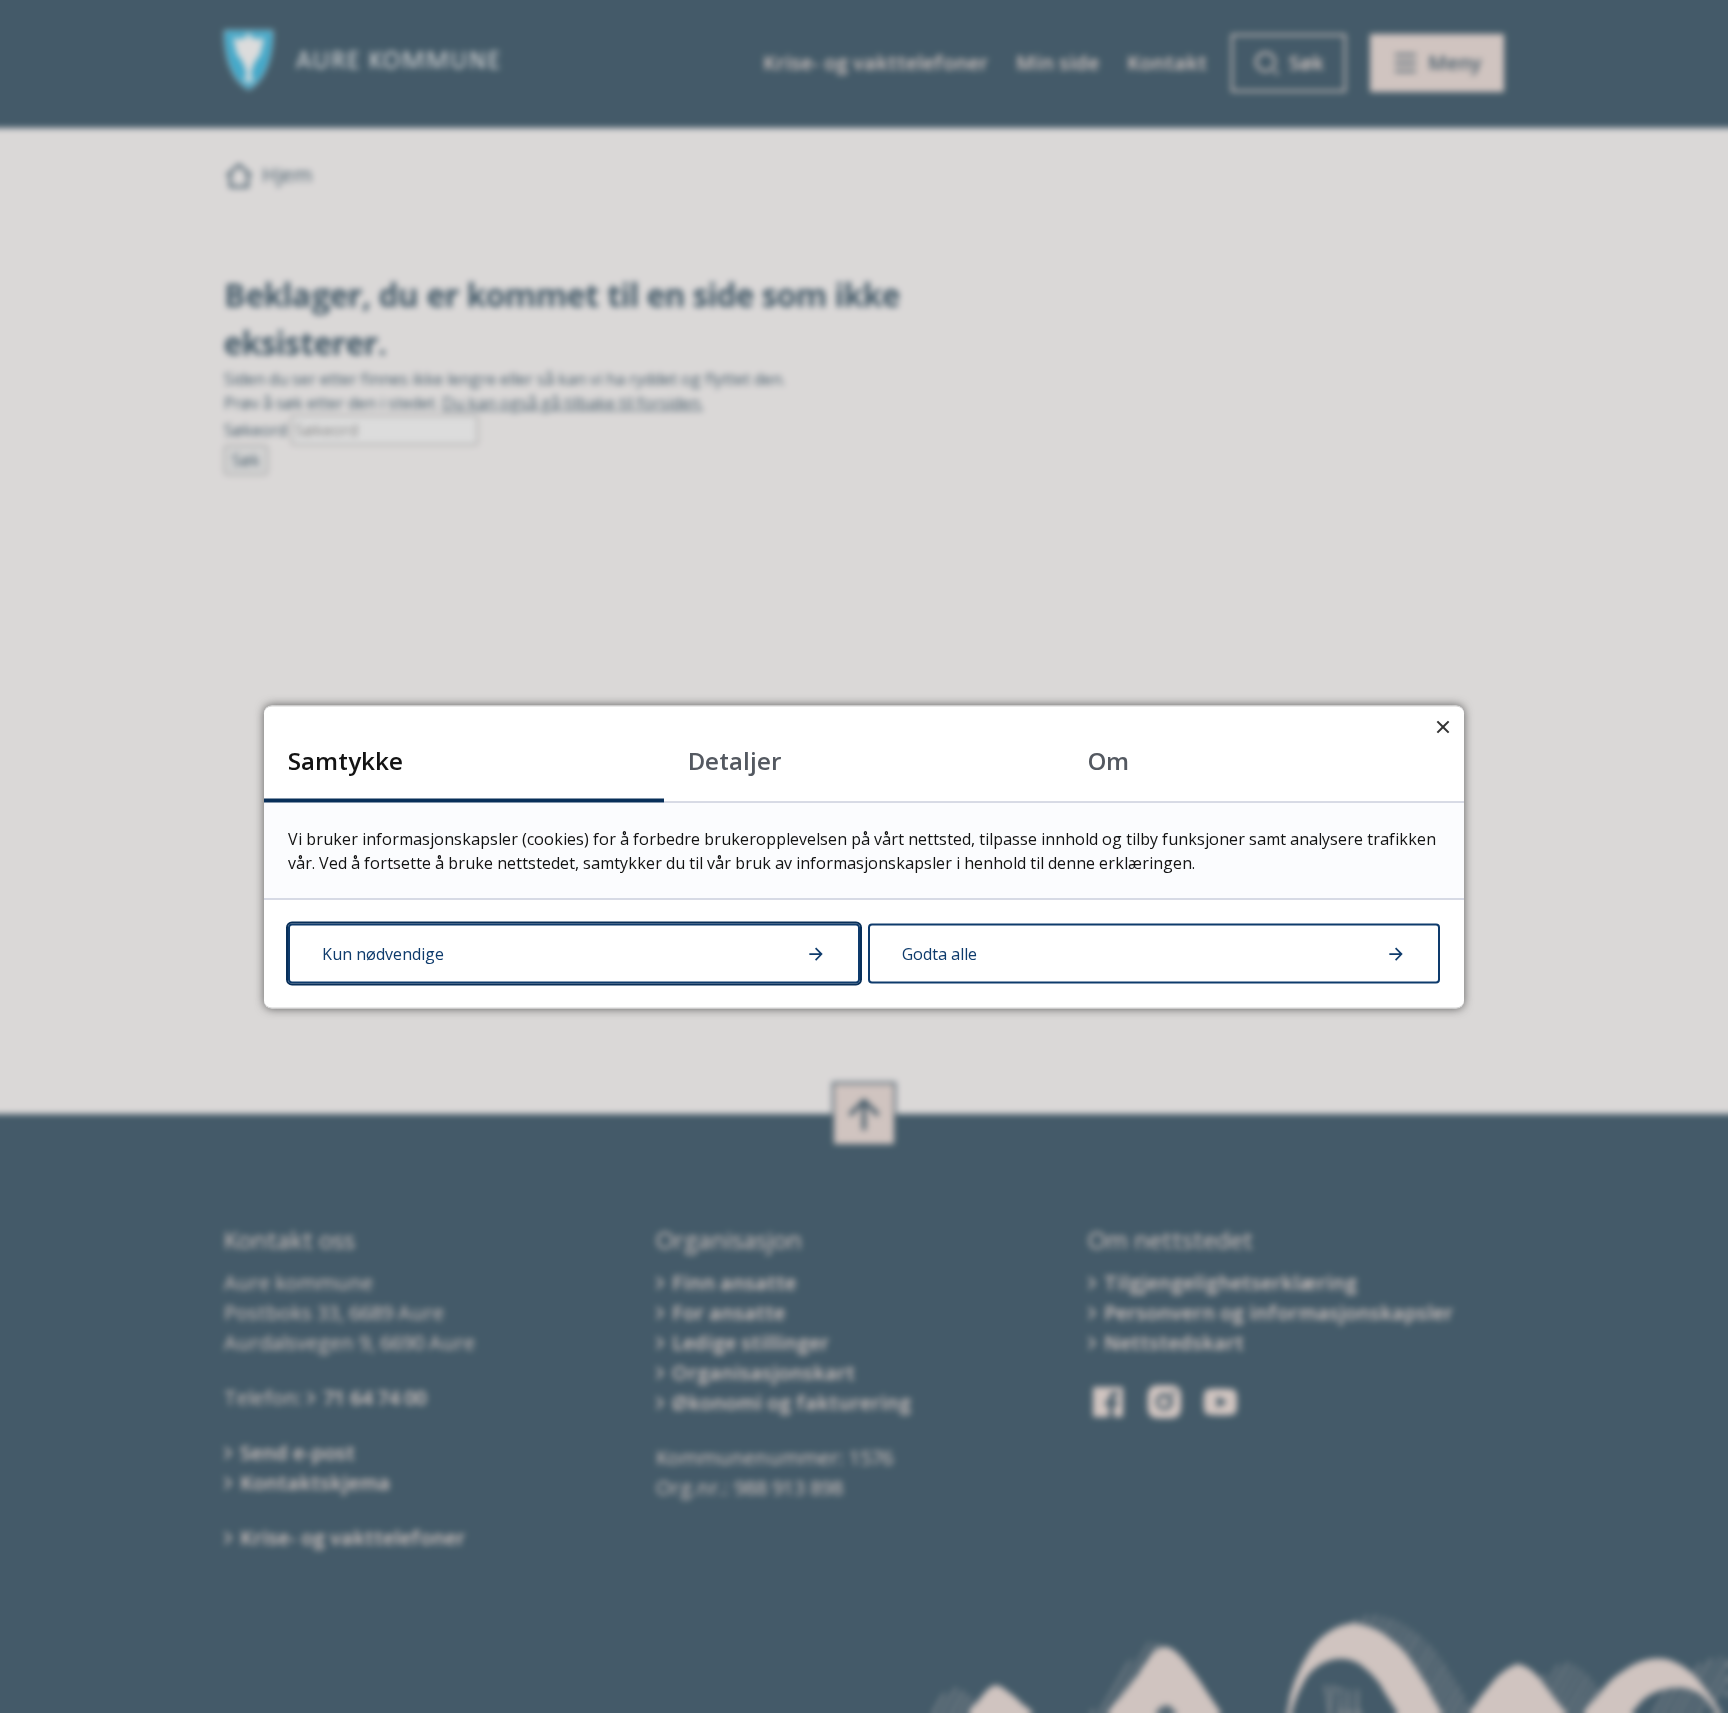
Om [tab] (1108, 759)
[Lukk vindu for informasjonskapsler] (1442, 726)
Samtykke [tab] (345, 759)
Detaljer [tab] (734, 759)
